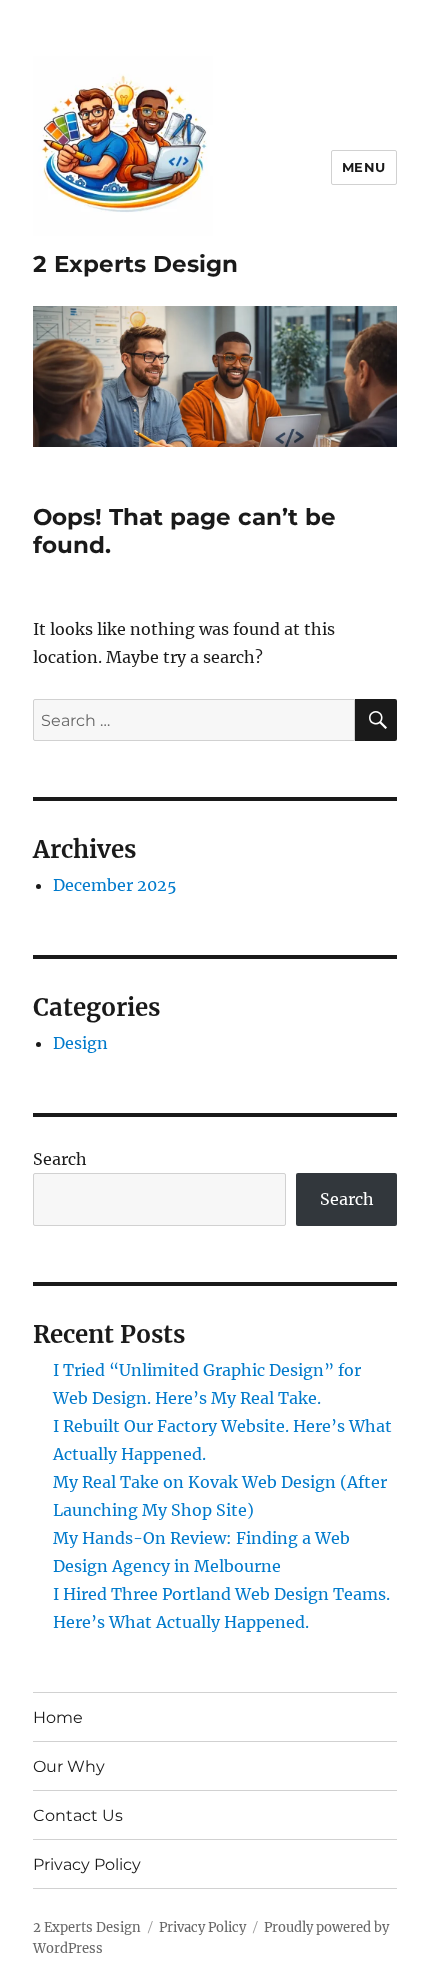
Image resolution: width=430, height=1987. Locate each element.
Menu (364, 167)
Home (58, 1717)
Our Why (69, 1766)
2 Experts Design (135, 264)
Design (80, 1043)
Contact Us (78, 1815)
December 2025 (115, 885)
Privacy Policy (87, 1864)
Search (60, 1159)
